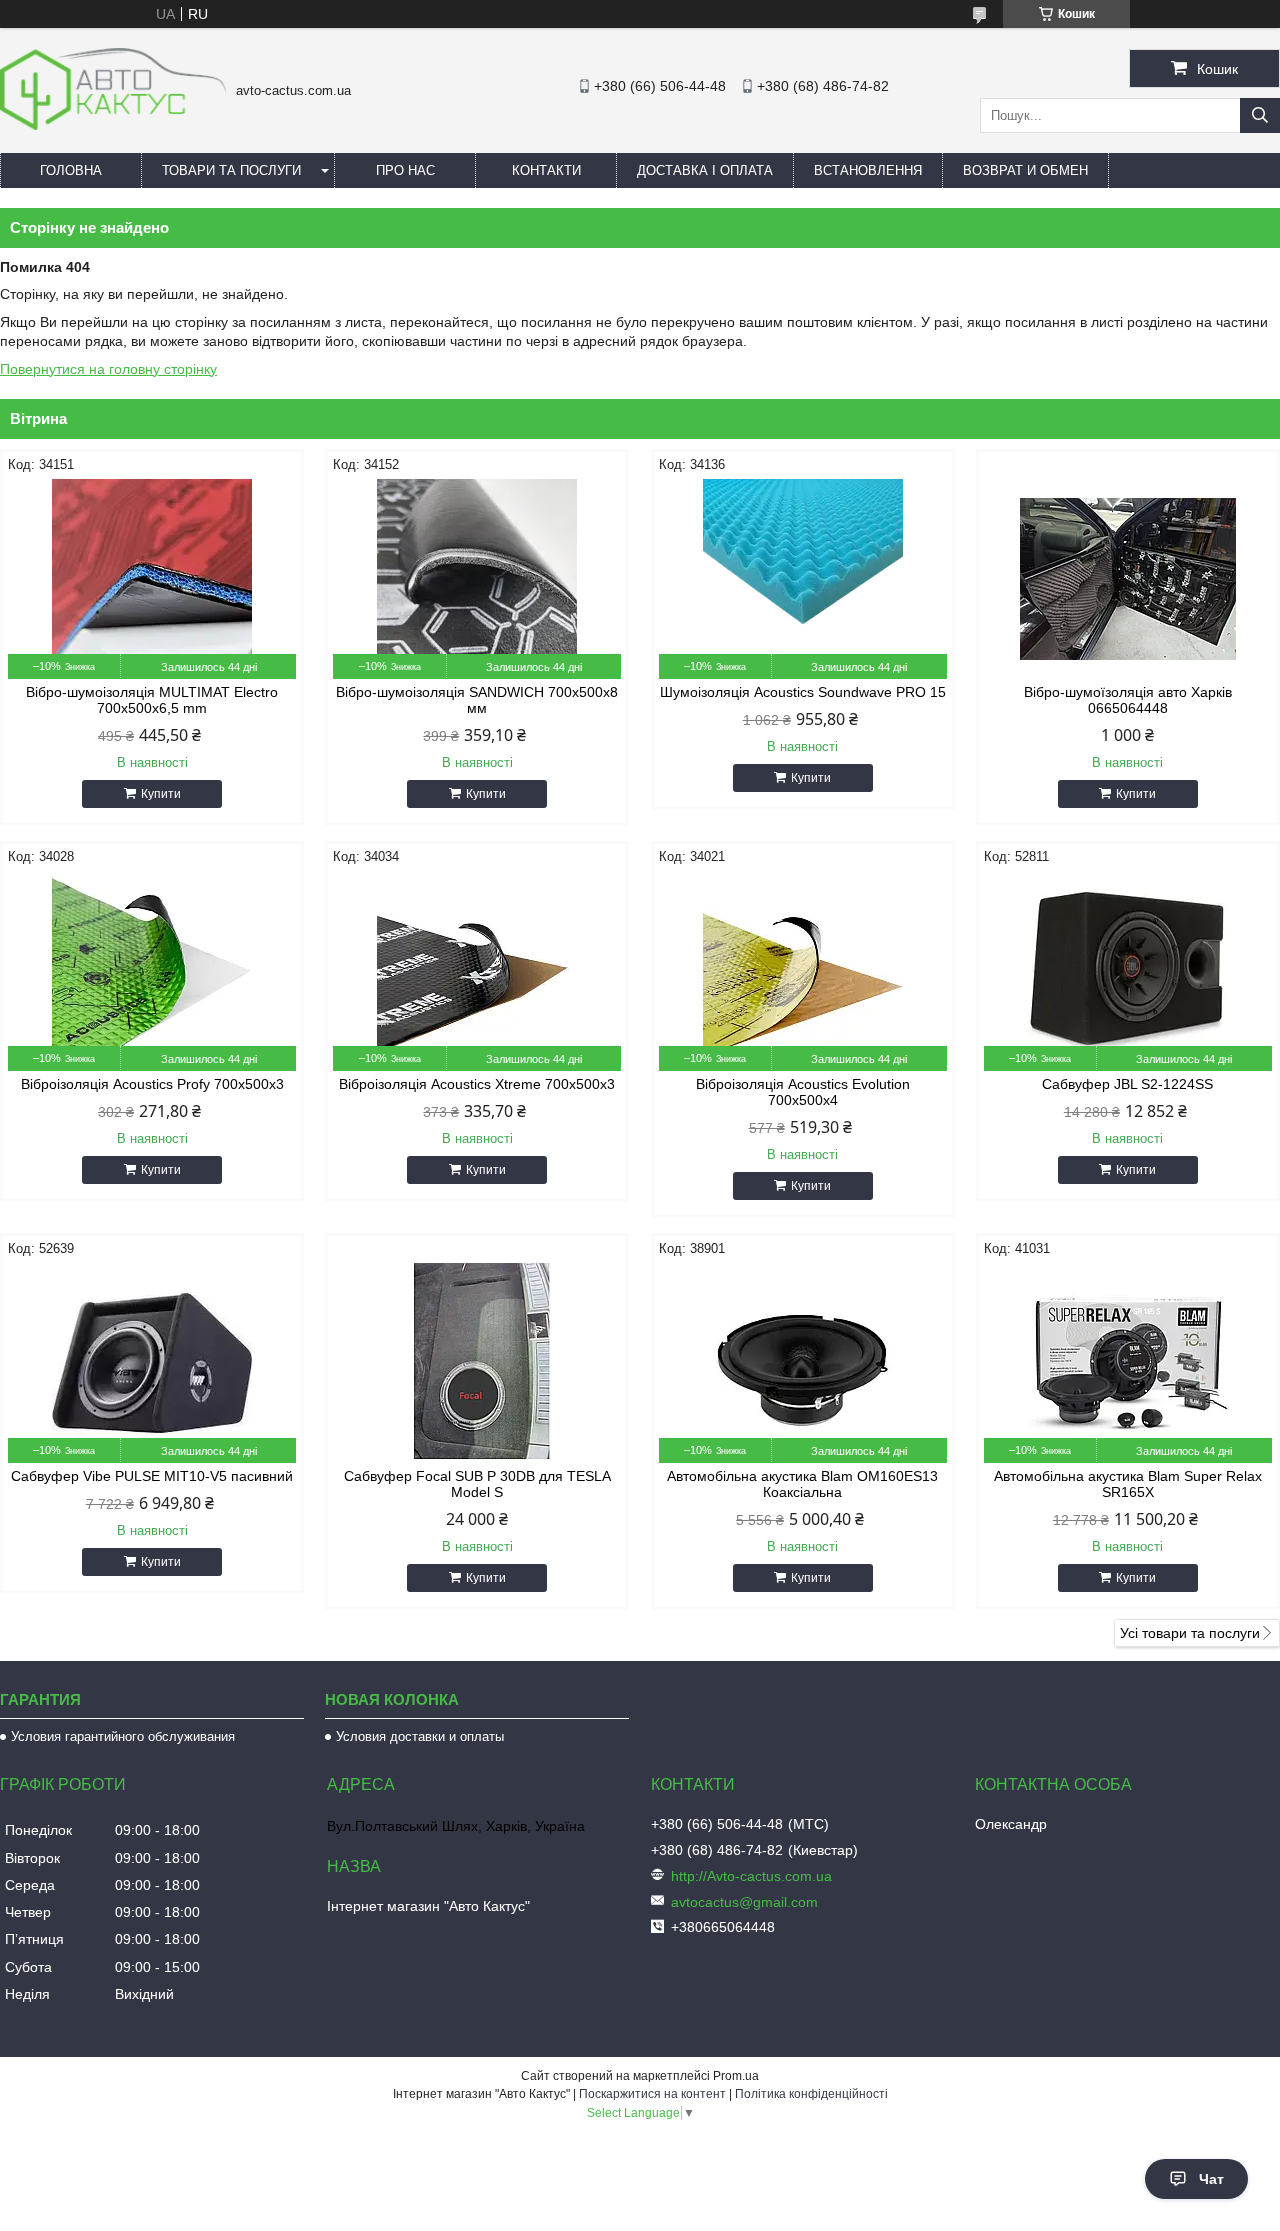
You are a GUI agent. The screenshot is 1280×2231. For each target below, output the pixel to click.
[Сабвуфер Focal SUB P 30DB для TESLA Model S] (477, 1363)
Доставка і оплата (705, 170)
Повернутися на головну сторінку (108, 369)
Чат (1211, 2179)
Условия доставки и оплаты (420, 1736)
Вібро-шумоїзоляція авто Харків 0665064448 (1128, 700)
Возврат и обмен (1025, 170)
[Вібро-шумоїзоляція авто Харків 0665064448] (1128, 579)
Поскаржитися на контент (652, 2094)
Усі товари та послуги (1190, 1633)
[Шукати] (1260, 115)
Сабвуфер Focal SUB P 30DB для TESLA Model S (477, 1484)
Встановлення (868, 170)
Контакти (546, 170)
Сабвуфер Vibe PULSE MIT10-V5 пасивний (152, 1476)
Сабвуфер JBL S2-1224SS (1127, 1084)
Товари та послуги (231, 170)
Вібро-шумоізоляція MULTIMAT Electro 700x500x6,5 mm (152, 700)
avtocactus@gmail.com (744, 1902)
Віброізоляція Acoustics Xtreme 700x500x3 (477, 1084)
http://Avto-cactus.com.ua (751, 1876)
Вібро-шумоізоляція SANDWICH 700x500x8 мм (477, 700)
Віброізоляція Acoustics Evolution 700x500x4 (803, 1092)
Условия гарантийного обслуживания (123, 1736)
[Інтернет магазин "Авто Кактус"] (113, 125)
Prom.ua (736, 2076)
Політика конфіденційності (811, 2094)
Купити (161, 794)
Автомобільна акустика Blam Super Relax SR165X (1128, 1484)
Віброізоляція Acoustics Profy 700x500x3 (152, 1084)
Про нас (405, 170)
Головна (71, 170)
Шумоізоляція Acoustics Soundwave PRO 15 (803, 692)
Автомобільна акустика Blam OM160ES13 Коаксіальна (802, 1484)
